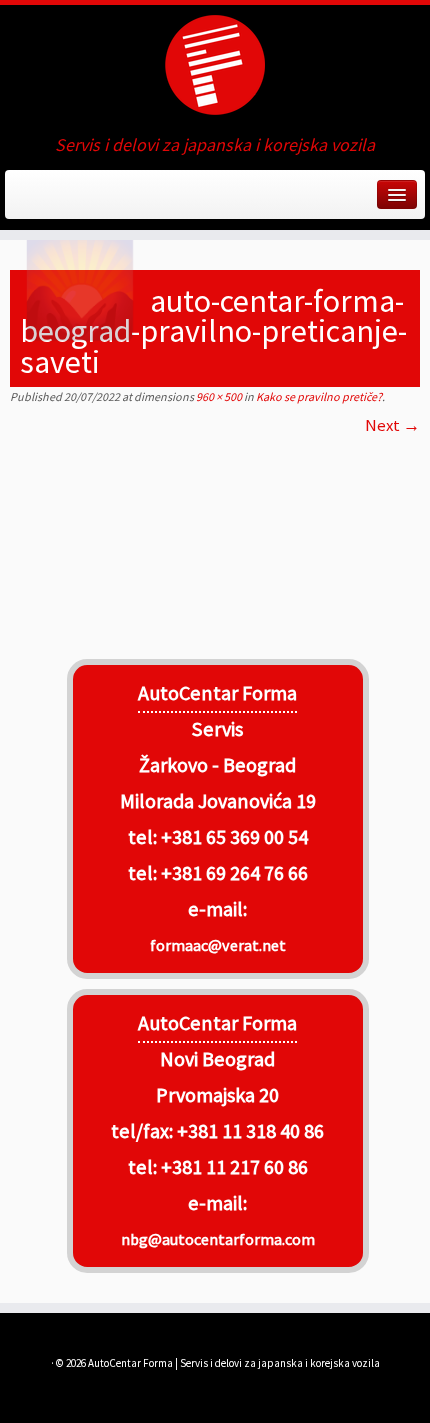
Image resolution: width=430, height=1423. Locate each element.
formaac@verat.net (218, 945)
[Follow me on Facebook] (22, 201)
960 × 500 (218, 396)
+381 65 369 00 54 (234, 837)
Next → (392, 425)
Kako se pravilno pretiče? (318, 396)
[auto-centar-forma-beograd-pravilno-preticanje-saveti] (215, 541)
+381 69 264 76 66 (234, 873)
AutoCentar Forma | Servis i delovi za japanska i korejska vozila (234, 1363)
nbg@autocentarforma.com (218, 1239)
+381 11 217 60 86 (234, 1167)
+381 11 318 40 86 (248, 1131)
